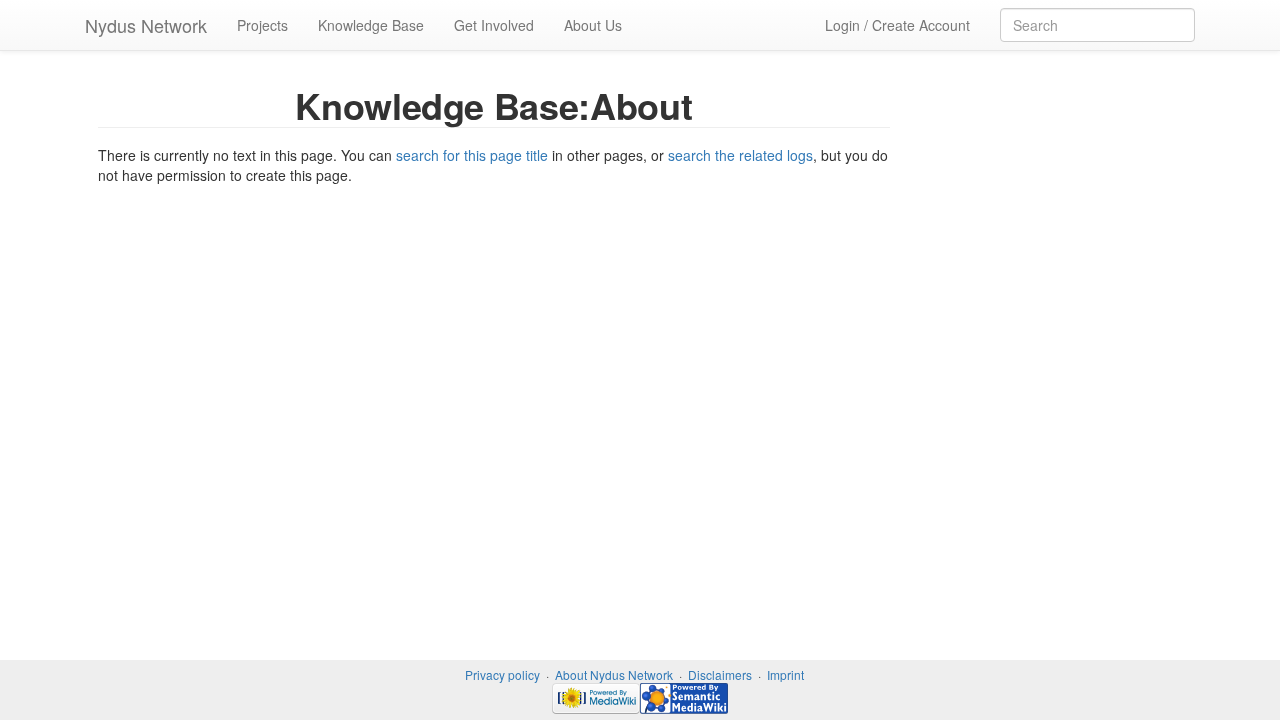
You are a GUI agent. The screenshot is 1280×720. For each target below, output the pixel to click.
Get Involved (494, 25)
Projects (262, 25)
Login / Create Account (897, 25)
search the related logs (740, 155)
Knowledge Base (371, 25)
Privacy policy (502, 674)
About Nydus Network (614, 674)
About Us (593, 25)
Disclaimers (720, 674)
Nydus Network (146, 25)
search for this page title (472, 155)
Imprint (785, 674)
